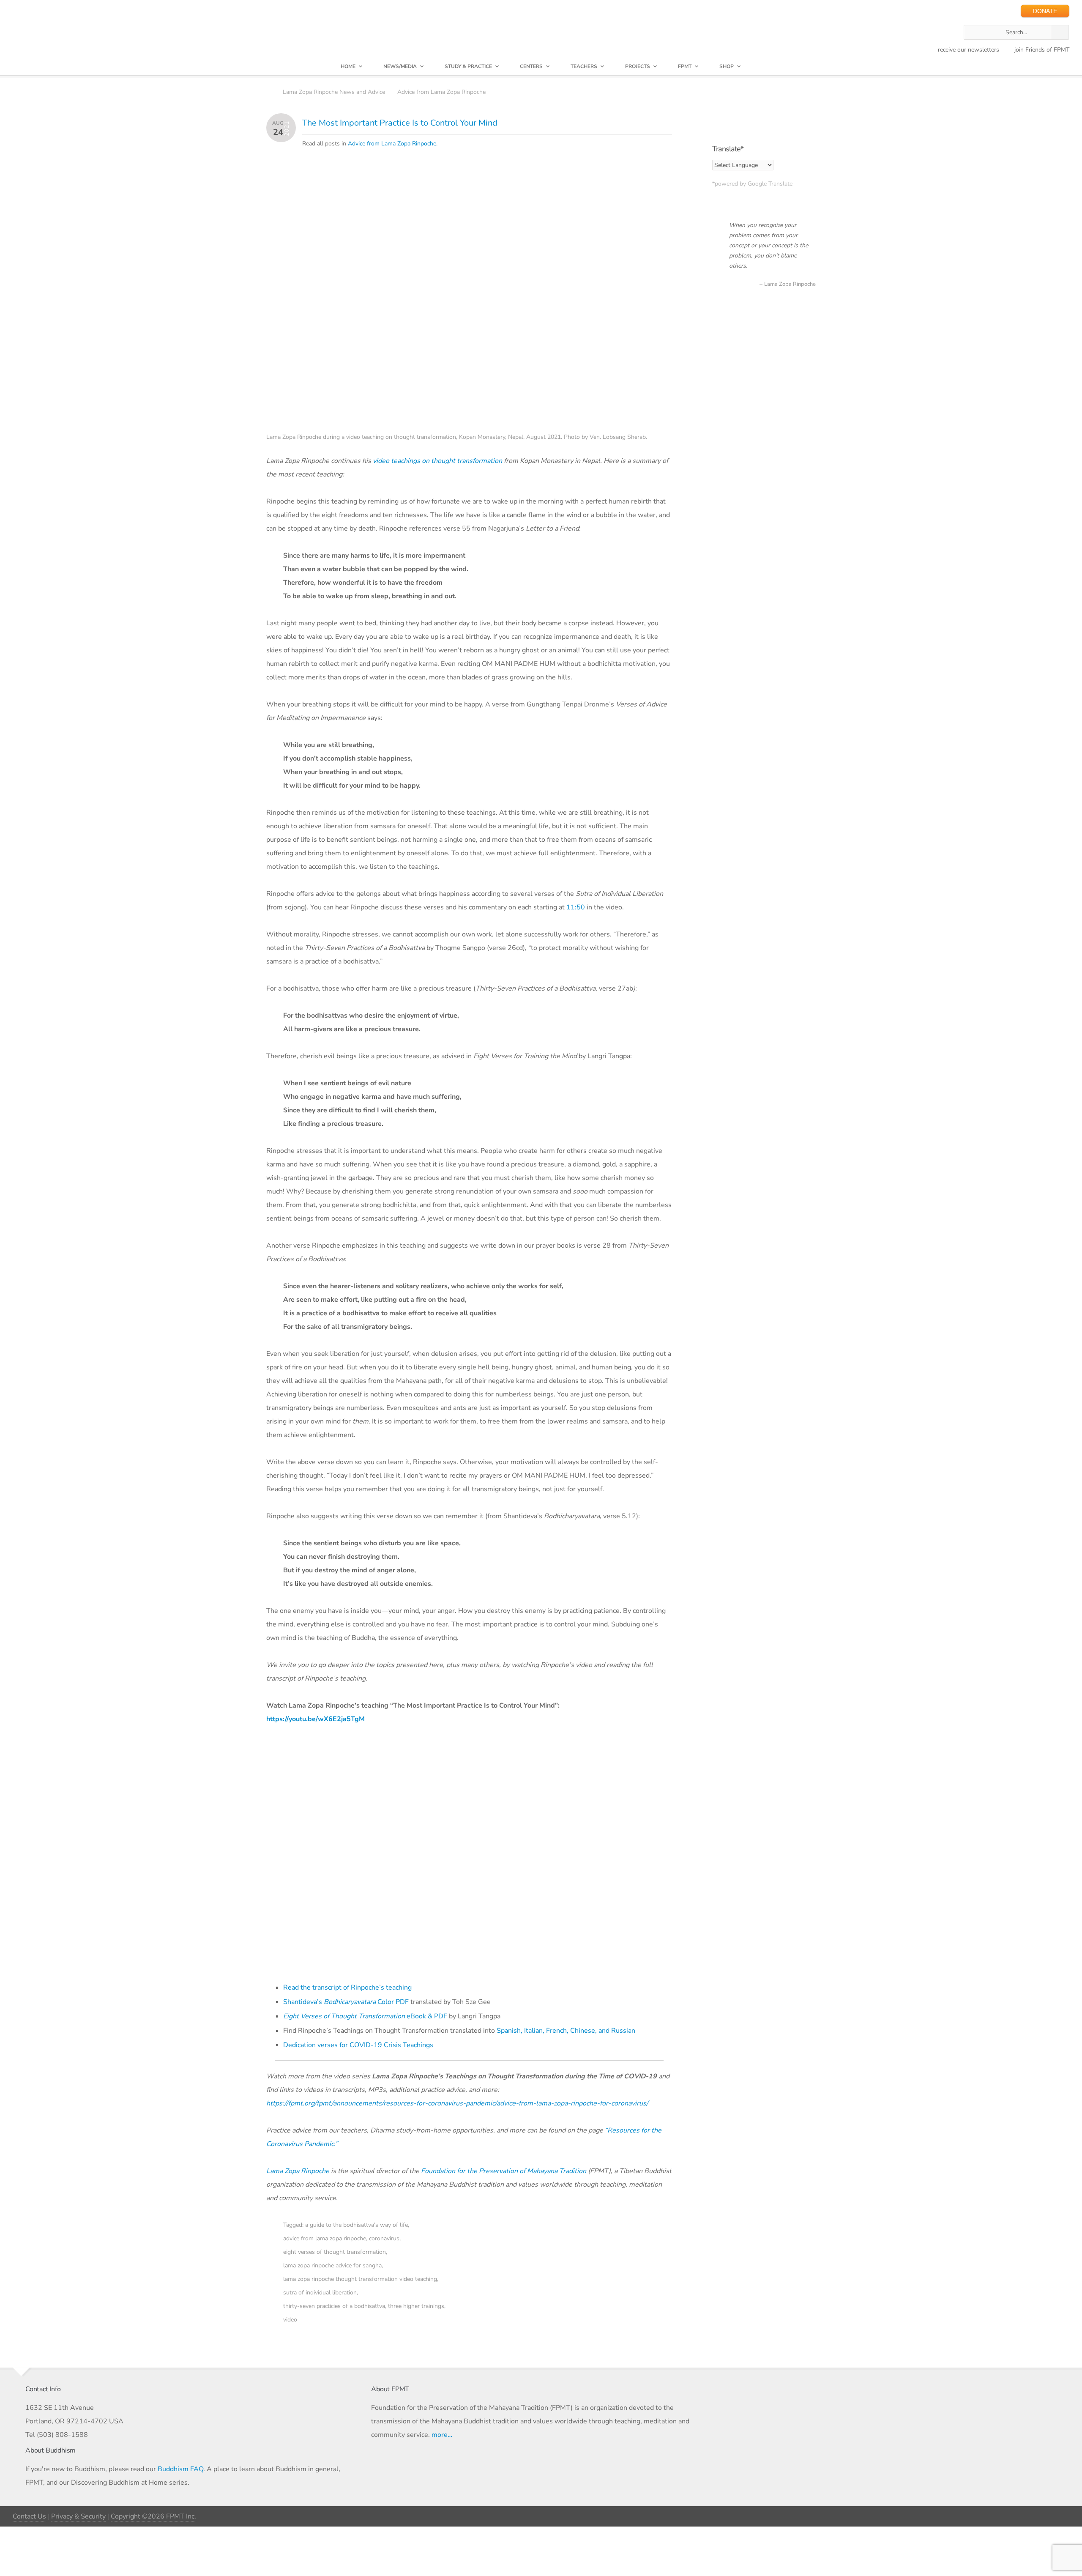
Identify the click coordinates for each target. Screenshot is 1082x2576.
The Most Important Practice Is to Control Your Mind (400, 123)
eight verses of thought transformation (335, 2252)
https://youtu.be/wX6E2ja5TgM (316, 1719)
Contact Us (29, 2516)
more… (442, 2435)
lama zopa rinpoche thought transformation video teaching (360, 2279)
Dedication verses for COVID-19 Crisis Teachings (358, 2045)
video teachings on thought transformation (437, 461)
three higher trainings (416, 2306)
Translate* (728, 149)
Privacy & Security (78, 2516)
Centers (531, 66)
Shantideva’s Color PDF (346, 2002)
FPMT (685, 66)
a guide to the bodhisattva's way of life (357, 2225)
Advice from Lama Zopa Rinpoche (441, 92)
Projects (638, 66)
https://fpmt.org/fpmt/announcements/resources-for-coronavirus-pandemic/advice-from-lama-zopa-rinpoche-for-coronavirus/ (457, 2103)
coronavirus (384, 2238)
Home (348, 66)
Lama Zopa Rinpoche (298, 2171)
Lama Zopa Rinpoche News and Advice (334, 92)
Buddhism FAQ (180, 2469)
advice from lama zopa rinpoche (325, 2238)
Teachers (584, 66)
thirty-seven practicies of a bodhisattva (334, 2306)
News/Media (400, 66)
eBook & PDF (365, 2016)
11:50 (576, 907)
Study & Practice (468, 66)
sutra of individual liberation (320, 2293)
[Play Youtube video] (472, 1855)
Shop (727, 66)
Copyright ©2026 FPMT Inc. (153, 2516)
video (290, 2320)
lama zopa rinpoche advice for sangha (332, 2265)
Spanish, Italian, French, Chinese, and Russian (566, 2031)
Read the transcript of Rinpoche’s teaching (347, 1987)
